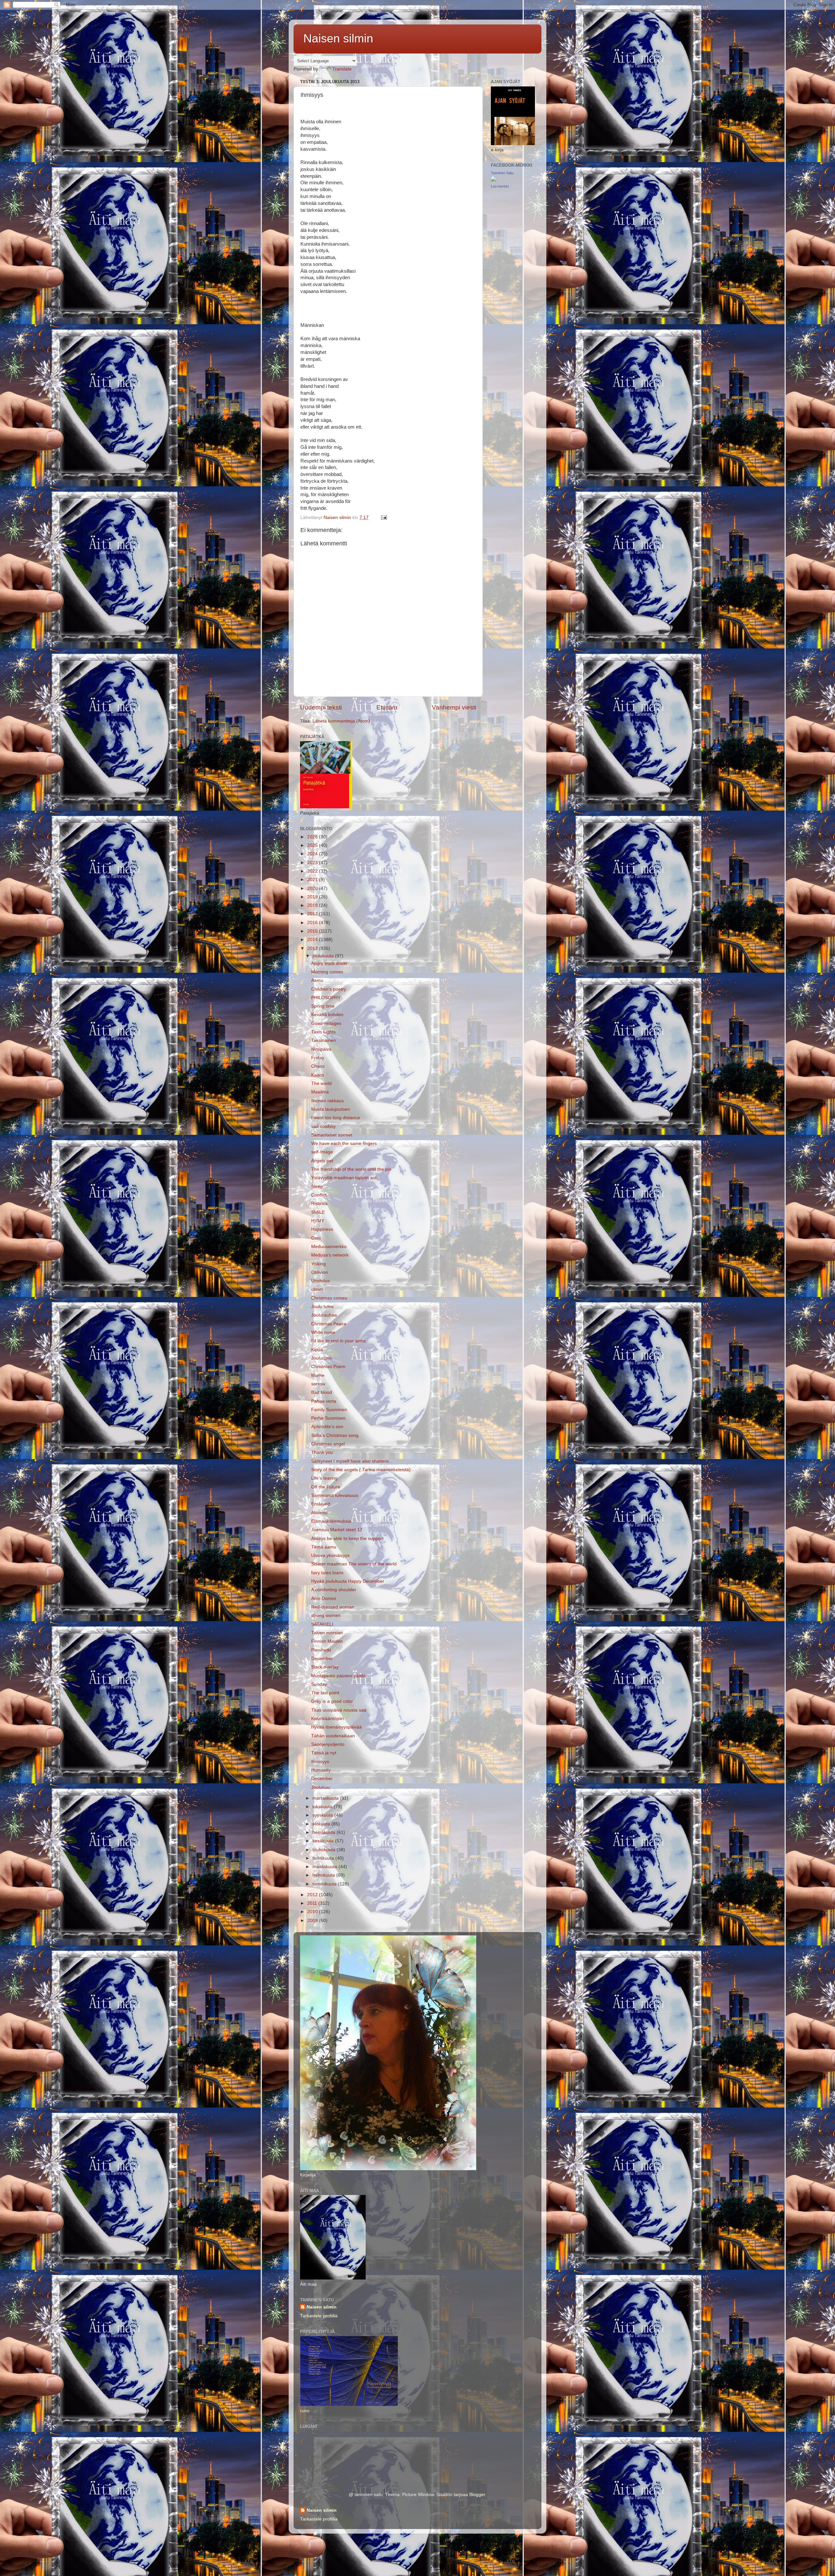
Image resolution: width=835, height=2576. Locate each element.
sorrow (318, 1384)
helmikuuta (324, 1875)
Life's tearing (324, 1478)
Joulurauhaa (324, 1315)
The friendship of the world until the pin (351, 1169)
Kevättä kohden (327, 1015)
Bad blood (322, 1392)
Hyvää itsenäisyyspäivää (336, 1727)
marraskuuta (326, 1798)
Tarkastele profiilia (319, 2316)
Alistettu (319, 1513)
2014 (313, 940)
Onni (316, 1238)
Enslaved (321, 1504)
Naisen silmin (338, 38)
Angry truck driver (329, 963)
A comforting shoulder (334, 1590)
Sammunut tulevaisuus (335, 1495)
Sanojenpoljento (328, 1744)
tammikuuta (325, 1884)
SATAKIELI (322, 1624)
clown (317, 1289)
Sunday (319, 1684)
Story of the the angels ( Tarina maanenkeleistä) (361, 1470)
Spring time (323, 1006)
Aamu (317, 980)
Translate (342, 69)
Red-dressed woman (333, 1607)
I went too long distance (336, 1118)
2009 (313, 1921)
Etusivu (387, 707)
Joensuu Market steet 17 (337, 1530)
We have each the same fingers (344, 1143)
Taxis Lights (323, 1032)
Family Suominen (329, 1410)
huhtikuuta (324, 1858)
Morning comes (327, 972)
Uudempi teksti (321, 707)
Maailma (320, 1092)
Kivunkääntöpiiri (327, 1719)
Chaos (318, 1066)
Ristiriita (319, 1204)
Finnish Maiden (327, 1641)
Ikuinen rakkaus (327, 1101)
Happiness (322, 1229)
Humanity (321, 1770)
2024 (313, 854)
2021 (313, 880)
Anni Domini (324, 1599)
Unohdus (320, 1281)
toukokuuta (325, 1850)
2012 (313, 1895)
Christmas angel (328, 1444)
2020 (313, 888)
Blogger (477, 2495)
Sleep (317, 1187)
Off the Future (326, 1487)
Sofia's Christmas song (335, 1435)
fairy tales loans (327, 1573)
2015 (313, 931)
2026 (313, 837)
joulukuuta (324, 956)
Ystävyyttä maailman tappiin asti (344, 1178)
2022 (313, 871)
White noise (323, 1332)
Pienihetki (321, 1650)
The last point (325, 1693)
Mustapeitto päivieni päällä (339, 1676)
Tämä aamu (324, 1547)
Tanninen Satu (502, 173)
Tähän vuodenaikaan (333, 1736)
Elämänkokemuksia (331, 1521)
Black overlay (325, 1667)
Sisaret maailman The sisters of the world (354, 1564)
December (322, 1659)
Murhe (318, 1375)
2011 (313, 1903)
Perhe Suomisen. (329, 1418)
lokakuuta (323, 1807)
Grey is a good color (332, 1701)
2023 (313, 863)
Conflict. (319, 1195)
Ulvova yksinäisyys (330, 1555)
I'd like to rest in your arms (338, 1341)
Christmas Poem (328, 1367)
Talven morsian (327, 1633)
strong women (326, 1616)
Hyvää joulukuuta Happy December (348, 1581)
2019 (313, 897)
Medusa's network (330, 1255)
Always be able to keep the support (347, 1539)
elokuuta (322, 1824)
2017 (313, 914)
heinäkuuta (325, 1832)
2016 (313, 923)
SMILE (318, 1212)
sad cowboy (323, 1127)
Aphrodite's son (327, 1427)
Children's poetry (329, 989)
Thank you (322, 1452)
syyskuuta (323, 1815)
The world (321, 1083)
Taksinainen (324, 1040)
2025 (313, 845)
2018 (313, 905)
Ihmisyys (320, 1762)
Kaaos (318, 1075)
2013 (313, 948)
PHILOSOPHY (326, 998)
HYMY (318, 1221)
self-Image (322, 1152)
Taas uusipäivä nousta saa (339, 1710)
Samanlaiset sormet (332, 1135)
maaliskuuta (326, 1867)
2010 (313, 1912)
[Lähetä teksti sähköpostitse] (383, 518)
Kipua (317, 1350)
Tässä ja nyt (324, 1753)
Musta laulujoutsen (331, 1109)
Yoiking (319, 1264)
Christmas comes (329, 1298)
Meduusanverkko (329, 1247)
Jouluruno (321, 1358)
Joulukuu (320, 1787)
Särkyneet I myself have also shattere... (352, 1461)
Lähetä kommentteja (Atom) (341, 721)
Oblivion (319, 1272)
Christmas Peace (329, 1324)
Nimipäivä (321, 1049)
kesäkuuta (324, 1841)
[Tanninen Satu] (493, 180)
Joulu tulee (322, 1307)
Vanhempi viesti (454, 707)
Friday (318, 1058)
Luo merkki (500, 186)
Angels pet (322, 1161)
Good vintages (326, 1023)
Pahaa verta (324, 1401)
